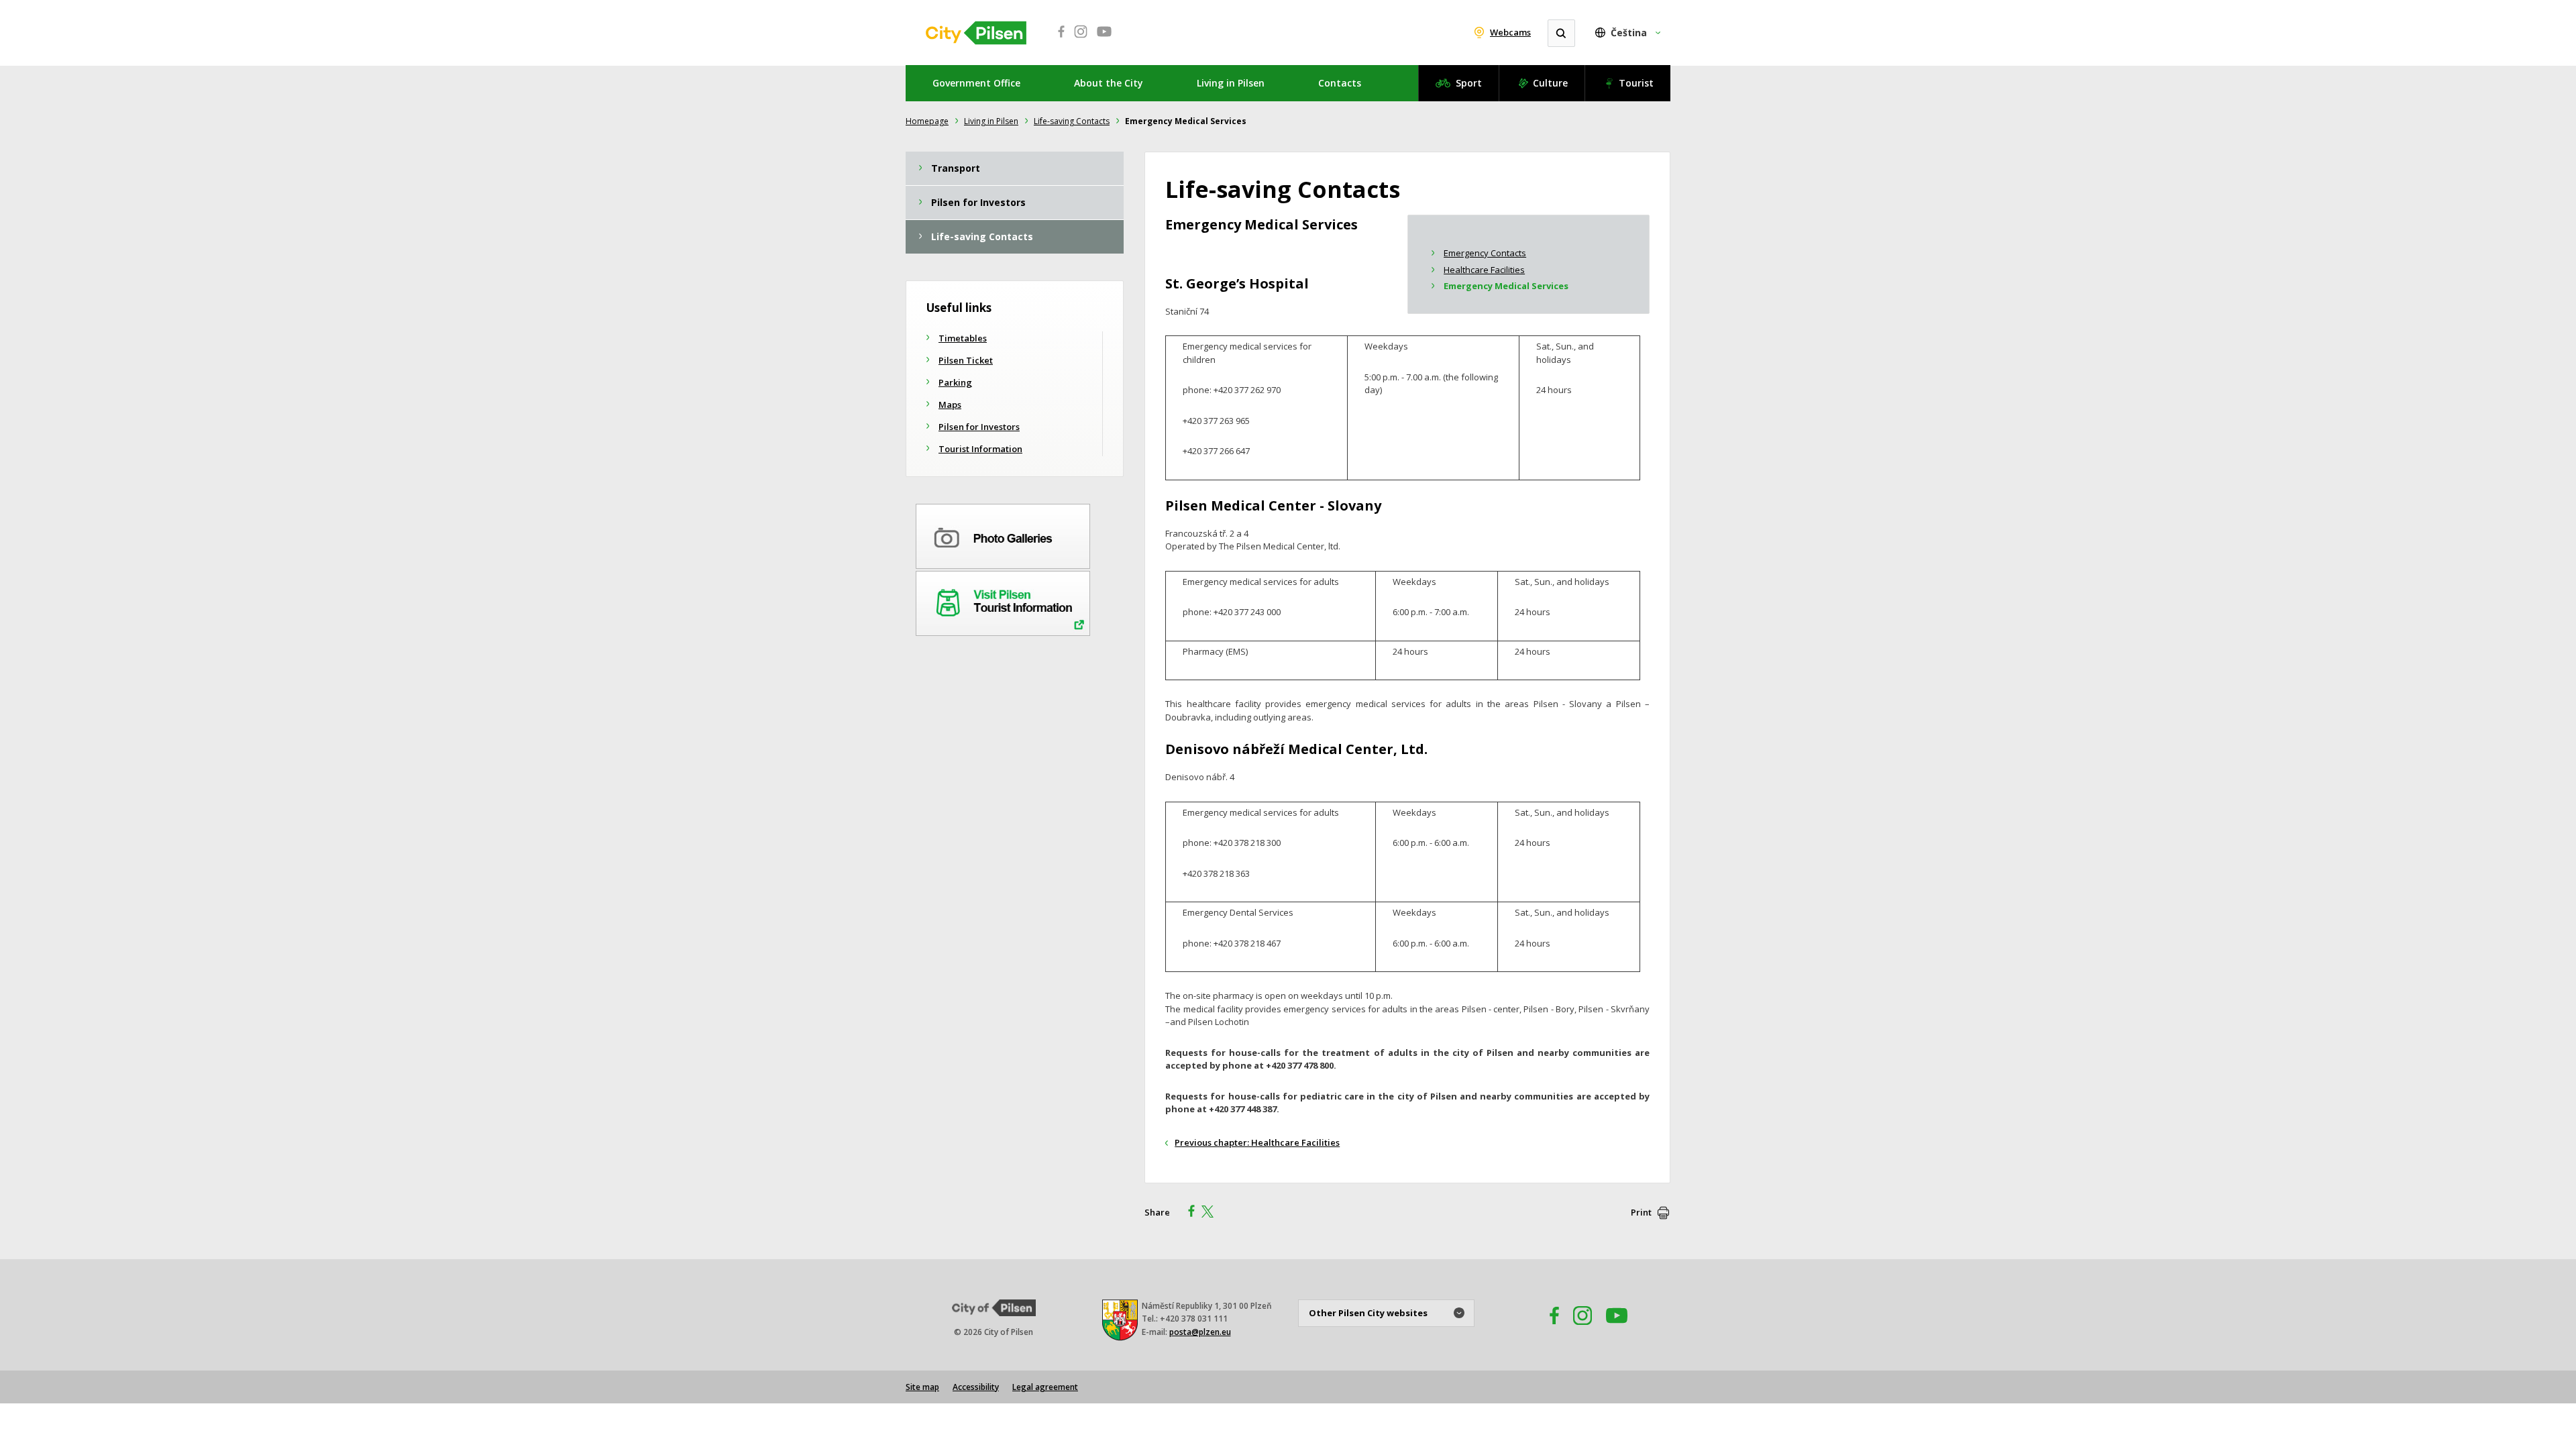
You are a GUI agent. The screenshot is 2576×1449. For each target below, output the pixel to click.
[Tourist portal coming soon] (1003, 601)
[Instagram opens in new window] (1081, 39)
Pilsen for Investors (979, 427)
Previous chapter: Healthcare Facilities (1257, 1142)
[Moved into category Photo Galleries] (1003, 534)
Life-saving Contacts (1072, 121)
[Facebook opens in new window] (1057, 39)
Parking (955, 382)
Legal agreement (1045, 1387)
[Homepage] (976, 33)
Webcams (1510, 32)
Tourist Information (980, 449)
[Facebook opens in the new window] (1548, 1329)
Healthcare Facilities (1484, 270)
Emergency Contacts (1485, 253)
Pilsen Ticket (966, 360)
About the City (1109, 83)
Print (1641, 1212)
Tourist (1636, 83)
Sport (1469, 83)
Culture (1550, 83)
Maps (950, 405)
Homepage (927, 121)
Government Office (976, 83)
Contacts (1340, 83)
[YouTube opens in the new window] (1617, 1329)
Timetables (963, 338)
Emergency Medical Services (1506, 286)
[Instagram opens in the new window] (1582, 1329)
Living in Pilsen (1231, 83)
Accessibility (976, 1387)
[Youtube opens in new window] (1104, 39)
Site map (922, 1387)
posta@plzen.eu (1200, 1332)
